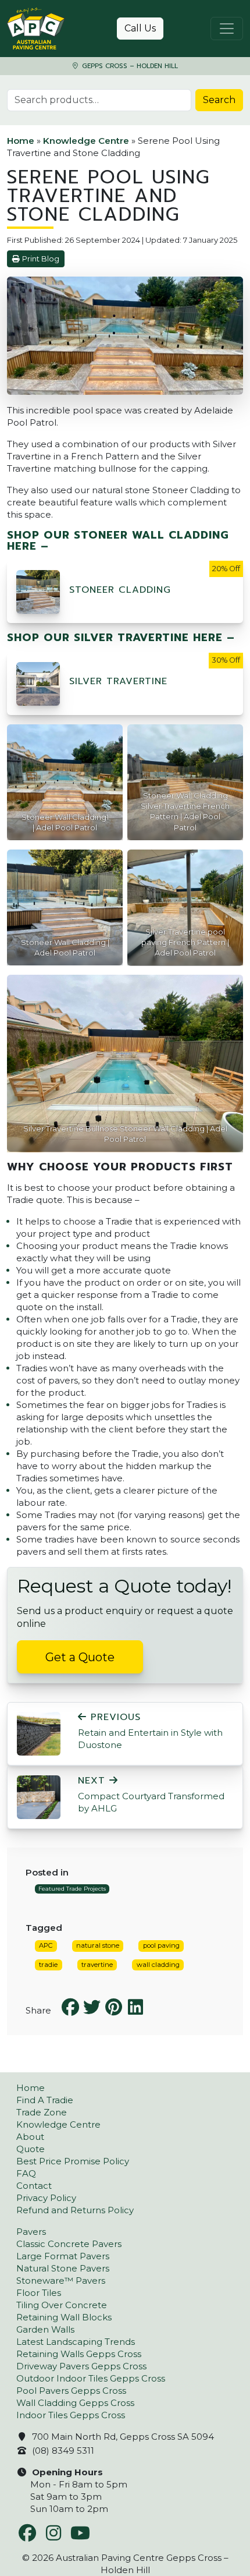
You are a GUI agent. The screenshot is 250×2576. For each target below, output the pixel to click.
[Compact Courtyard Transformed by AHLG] (39, 1797)
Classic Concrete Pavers (69, 2244)
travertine (97, 1965)
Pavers (31, 2232)
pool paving (161, 1945)
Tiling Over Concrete (62, 2305)
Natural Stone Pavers (63, 2268)
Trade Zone (42, 2112)
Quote (31, 2149)
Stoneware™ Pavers (61, 2280)
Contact (34, 2186)
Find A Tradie (45, 2100)
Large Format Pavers (63, 2256)
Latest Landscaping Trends (76, 2342)
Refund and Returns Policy (75, 2210)
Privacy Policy (46, 2198)
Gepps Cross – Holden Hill (129, 66)
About (30, 2137)
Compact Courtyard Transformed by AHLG (151, 1795)
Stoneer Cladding (120, 590)
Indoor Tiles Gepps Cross (71, 2415)
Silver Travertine (118, 681)
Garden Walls (45, 2329)
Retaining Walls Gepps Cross (79, 2354)
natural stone (98, 1945)
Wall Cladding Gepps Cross (75, 2403)
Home (21, 141)
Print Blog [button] (41, 259)
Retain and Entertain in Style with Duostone (150, 1731)
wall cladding (158, 1965)
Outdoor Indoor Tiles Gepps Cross (91, 2378)
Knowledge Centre (86, 141)
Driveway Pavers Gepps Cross (81, 2366)
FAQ (26, 2173)
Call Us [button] (140, 28)
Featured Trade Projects (72, 1889)
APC (46, 1945)
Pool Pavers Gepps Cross (71, 2391)
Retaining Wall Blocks (64, 2317)
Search (219, 100)
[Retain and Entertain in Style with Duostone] (39, 1733)
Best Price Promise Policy (73, 2161)
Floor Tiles (39, 2293)
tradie (48, 1965)
